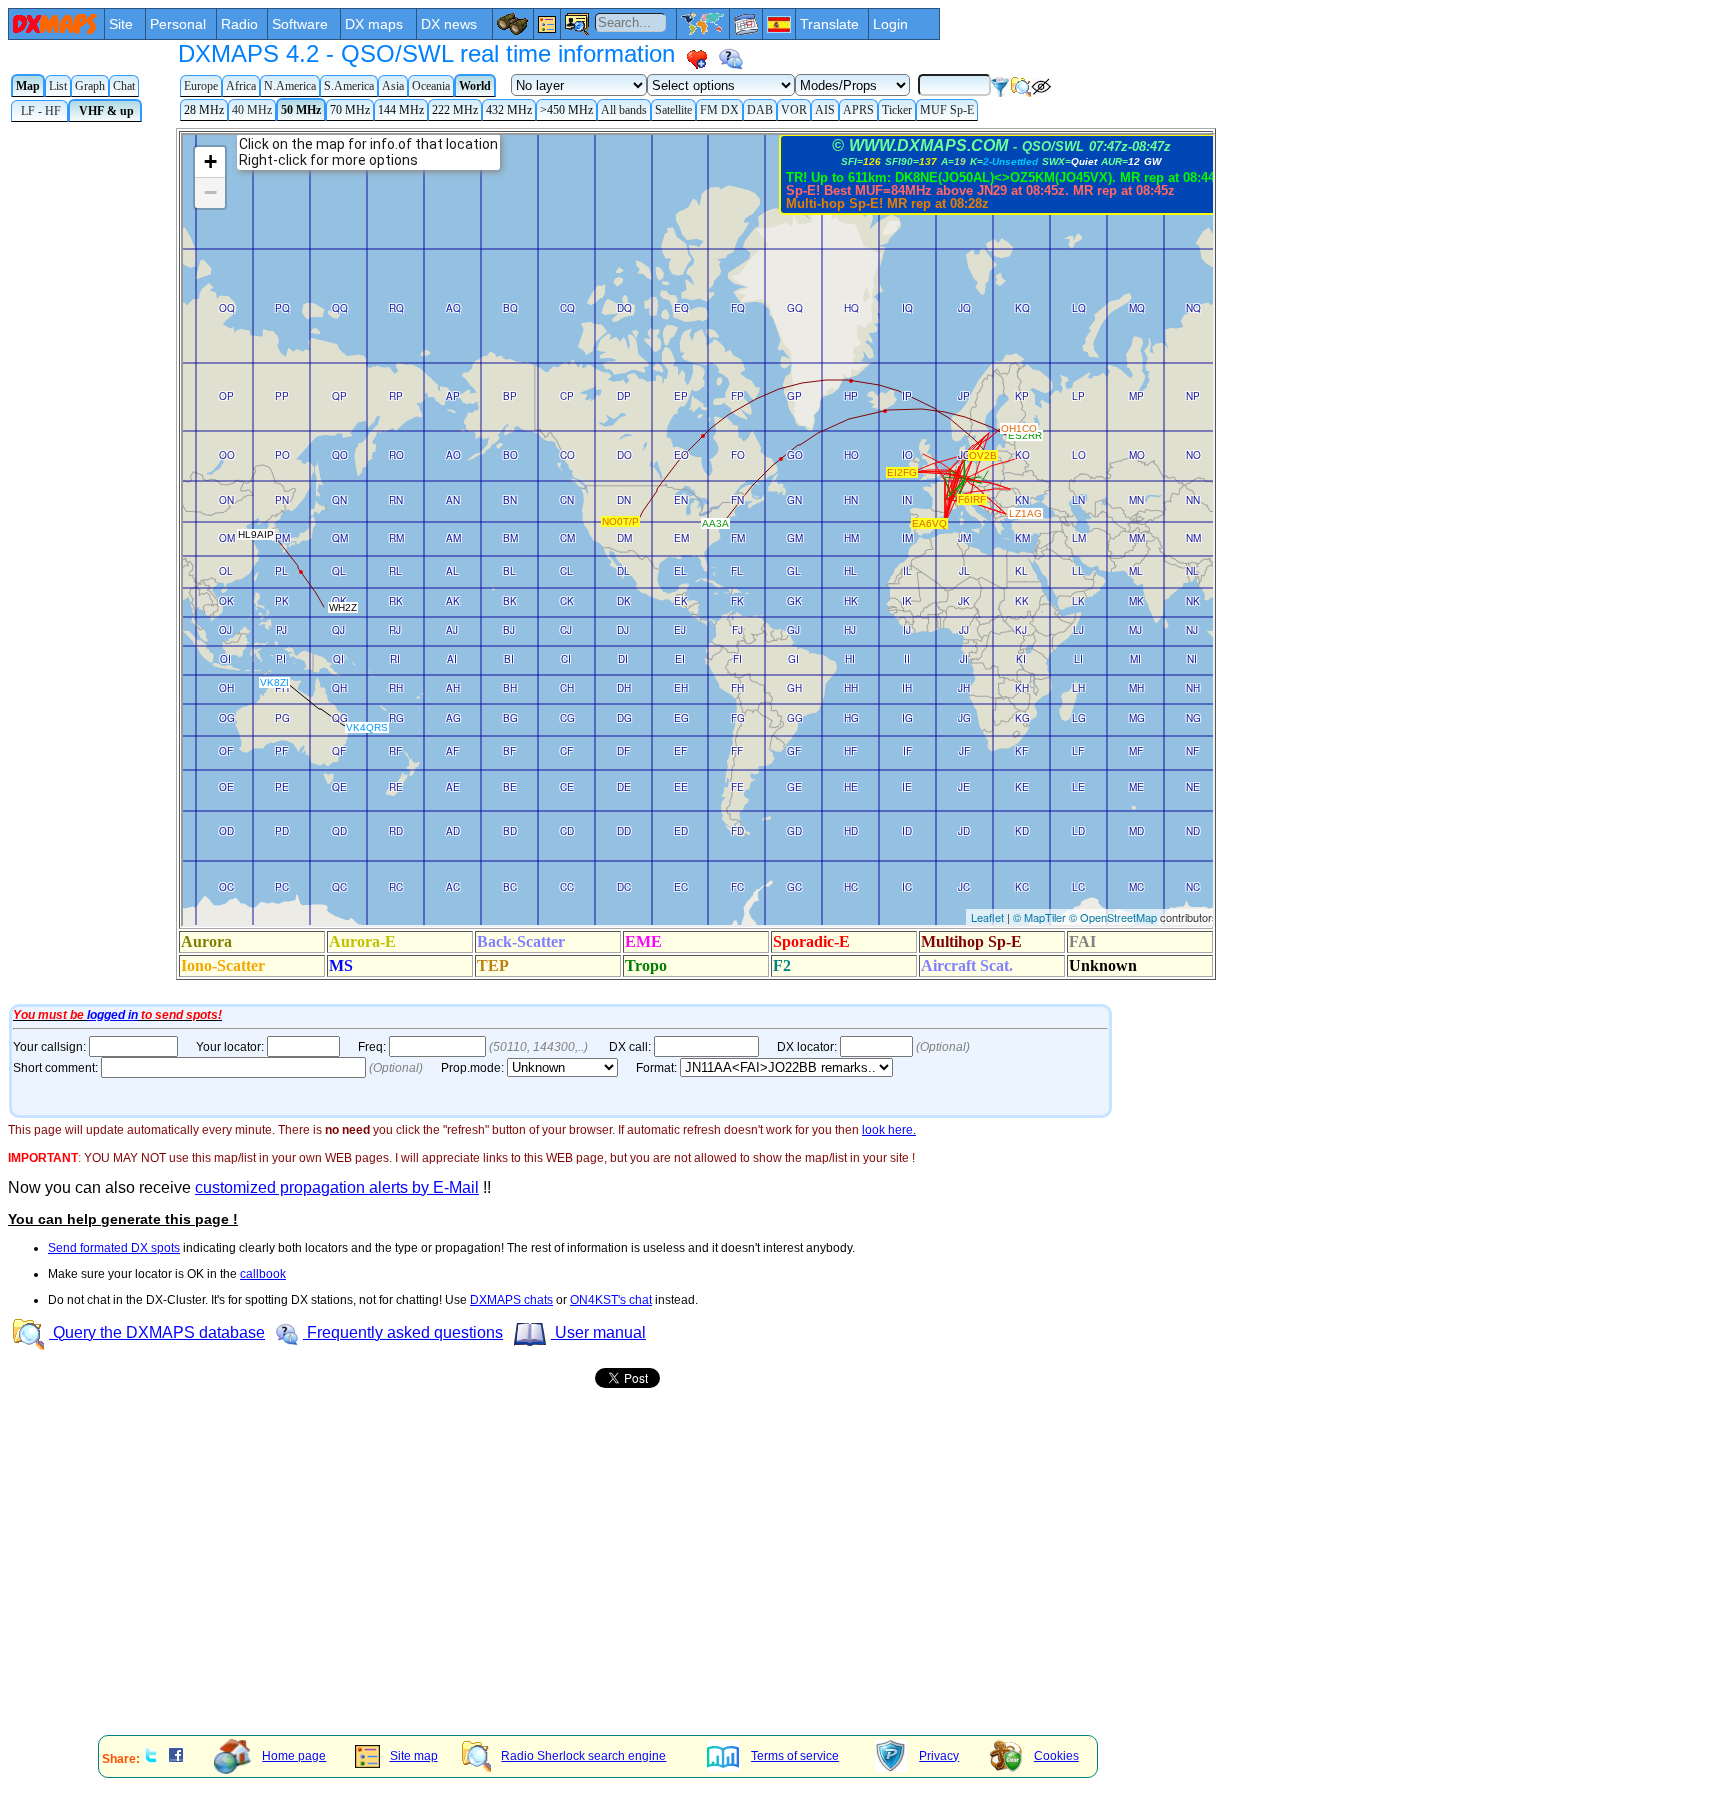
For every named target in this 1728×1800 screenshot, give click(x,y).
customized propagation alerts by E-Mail (337, 1187)
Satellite (673, 110)
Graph (90, 86)
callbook (263, 1274)
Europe (201, 86)
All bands (624, 110)
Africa (241, 86)
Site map (414, 1756)
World (475, 86)
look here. (889, 1130)
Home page (294, 1756)
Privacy (939, 1756)
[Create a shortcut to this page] (697, 59)
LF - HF (39, 111)
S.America (349, 86)
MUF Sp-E (947, 110)
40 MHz (252, 110)
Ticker (897, 110)
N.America (290, 86)
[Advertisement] (608, 1581)
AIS (825, 110)
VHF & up (105, 111)
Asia (393, 86)
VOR (794, 110)
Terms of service (795, 1756)
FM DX (719, 110)
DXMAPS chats (511, 1300)
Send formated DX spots (114, 1248)
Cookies (1056, 1756)
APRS (858, 110)
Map (28, 86)
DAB (760, 110)
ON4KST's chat (611, 1300)
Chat (124, 86)
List (58, 86)
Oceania (431, 86)
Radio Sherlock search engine (583, 1756)
